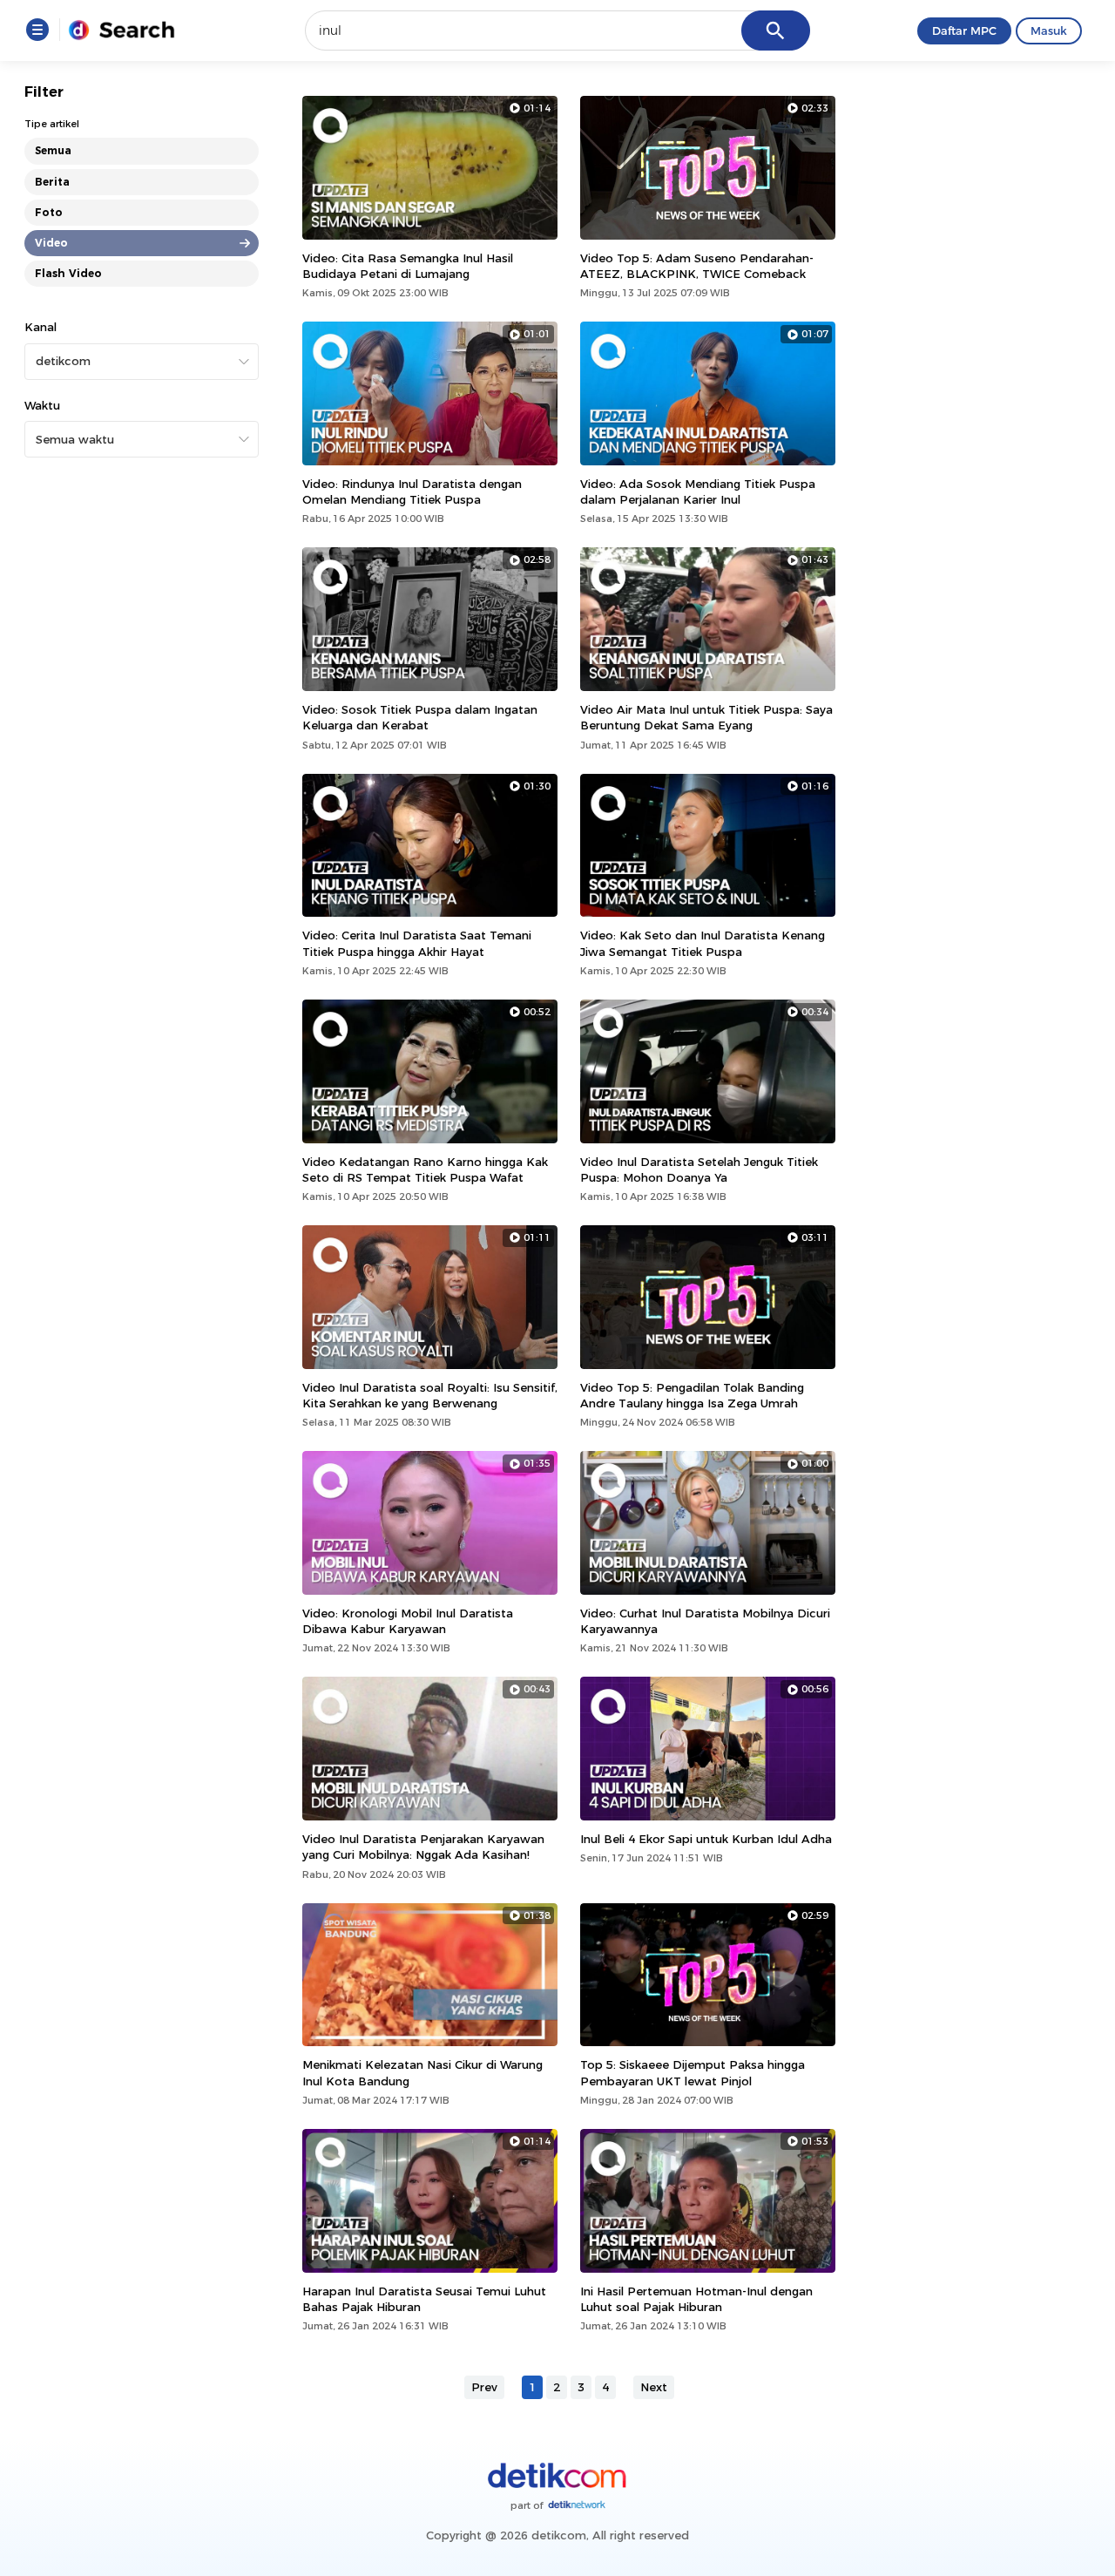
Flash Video (68, 273)
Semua (53, 150)
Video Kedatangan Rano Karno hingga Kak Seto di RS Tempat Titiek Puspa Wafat (425, 1169)
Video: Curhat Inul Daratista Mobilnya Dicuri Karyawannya (705, 1621)
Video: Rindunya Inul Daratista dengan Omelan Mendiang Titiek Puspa (412, 491)
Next (654, 2387)
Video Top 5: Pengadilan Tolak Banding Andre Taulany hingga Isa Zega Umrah (692, 1395)
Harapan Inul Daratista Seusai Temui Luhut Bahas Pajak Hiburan (424, 2299)
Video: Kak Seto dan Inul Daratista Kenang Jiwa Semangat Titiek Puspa (703, 943)
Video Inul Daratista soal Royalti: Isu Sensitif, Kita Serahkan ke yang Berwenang (430, 1395)
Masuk (1049, 31)
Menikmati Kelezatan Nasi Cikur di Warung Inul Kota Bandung (422, 2072)
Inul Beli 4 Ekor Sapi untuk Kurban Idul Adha (706, 1839)
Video (51, 243)
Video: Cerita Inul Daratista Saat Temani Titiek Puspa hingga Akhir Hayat (417, 943)
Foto (49, 212)
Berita (52, 181)
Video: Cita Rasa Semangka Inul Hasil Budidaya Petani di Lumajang (408, 266)
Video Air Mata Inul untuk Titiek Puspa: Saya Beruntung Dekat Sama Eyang (706, 717)
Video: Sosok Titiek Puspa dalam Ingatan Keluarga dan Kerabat (420, 717)
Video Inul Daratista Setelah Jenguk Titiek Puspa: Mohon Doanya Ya (699, 1169)
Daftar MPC (964, 31)
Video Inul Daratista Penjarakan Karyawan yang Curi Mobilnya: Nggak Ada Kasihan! (423, 1847)
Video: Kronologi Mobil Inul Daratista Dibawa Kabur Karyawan (408, 1621)
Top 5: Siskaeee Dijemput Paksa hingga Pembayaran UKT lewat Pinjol (693, 2072)
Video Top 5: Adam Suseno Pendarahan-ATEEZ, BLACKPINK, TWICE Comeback (697, 266)
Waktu (42, 405)
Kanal (41, 327)
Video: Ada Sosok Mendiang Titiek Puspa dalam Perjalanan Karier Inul (698, 491)
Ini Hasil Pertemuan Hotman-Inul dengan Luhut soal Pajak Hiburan (696, 2299)
